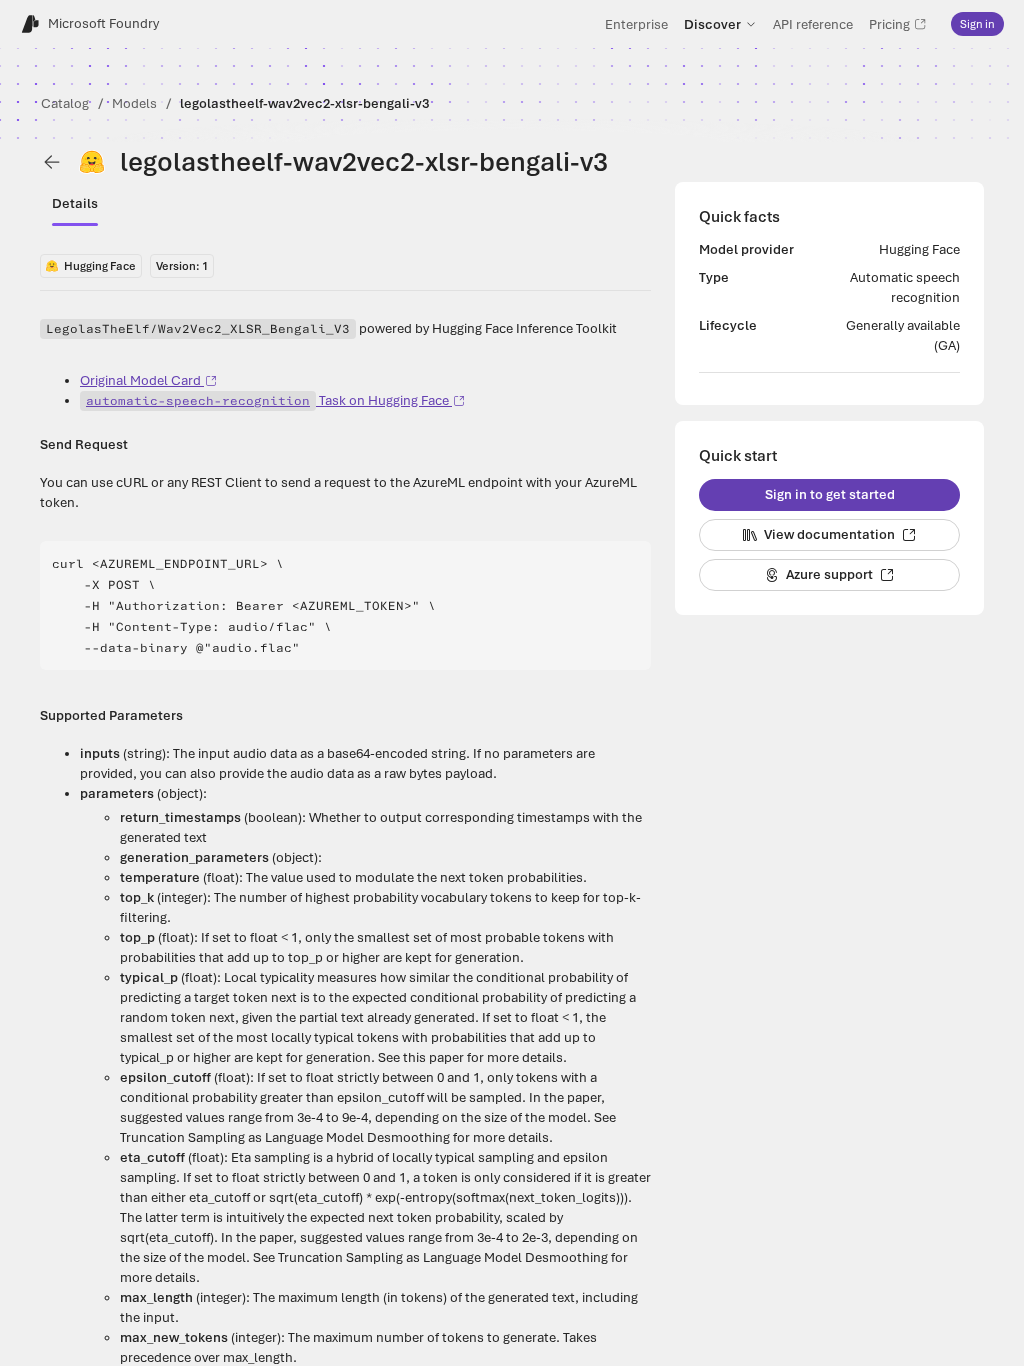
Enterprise (636, 24)
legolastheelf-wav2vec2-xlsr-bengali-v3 (304, 103)
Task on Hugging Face (267, 400)
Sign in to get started (830, 494)
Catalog (65, 103)
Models (134, 103)
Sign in (977, 24)
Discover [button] (712, 24)
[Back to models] (52, 162)
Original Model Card (140, 380)
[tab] (75, 204)
